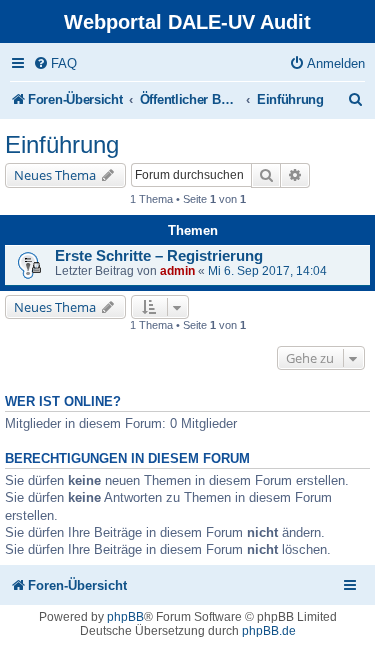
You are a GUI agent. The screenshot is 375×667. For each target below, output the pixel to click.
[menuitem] (55, 63)
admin (177, 271)
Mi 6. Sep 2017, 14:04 (267, 271)
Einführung (62, 144)
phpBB (125, 617)
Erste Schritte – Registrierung (159, 256)
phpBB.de (269, 631)
